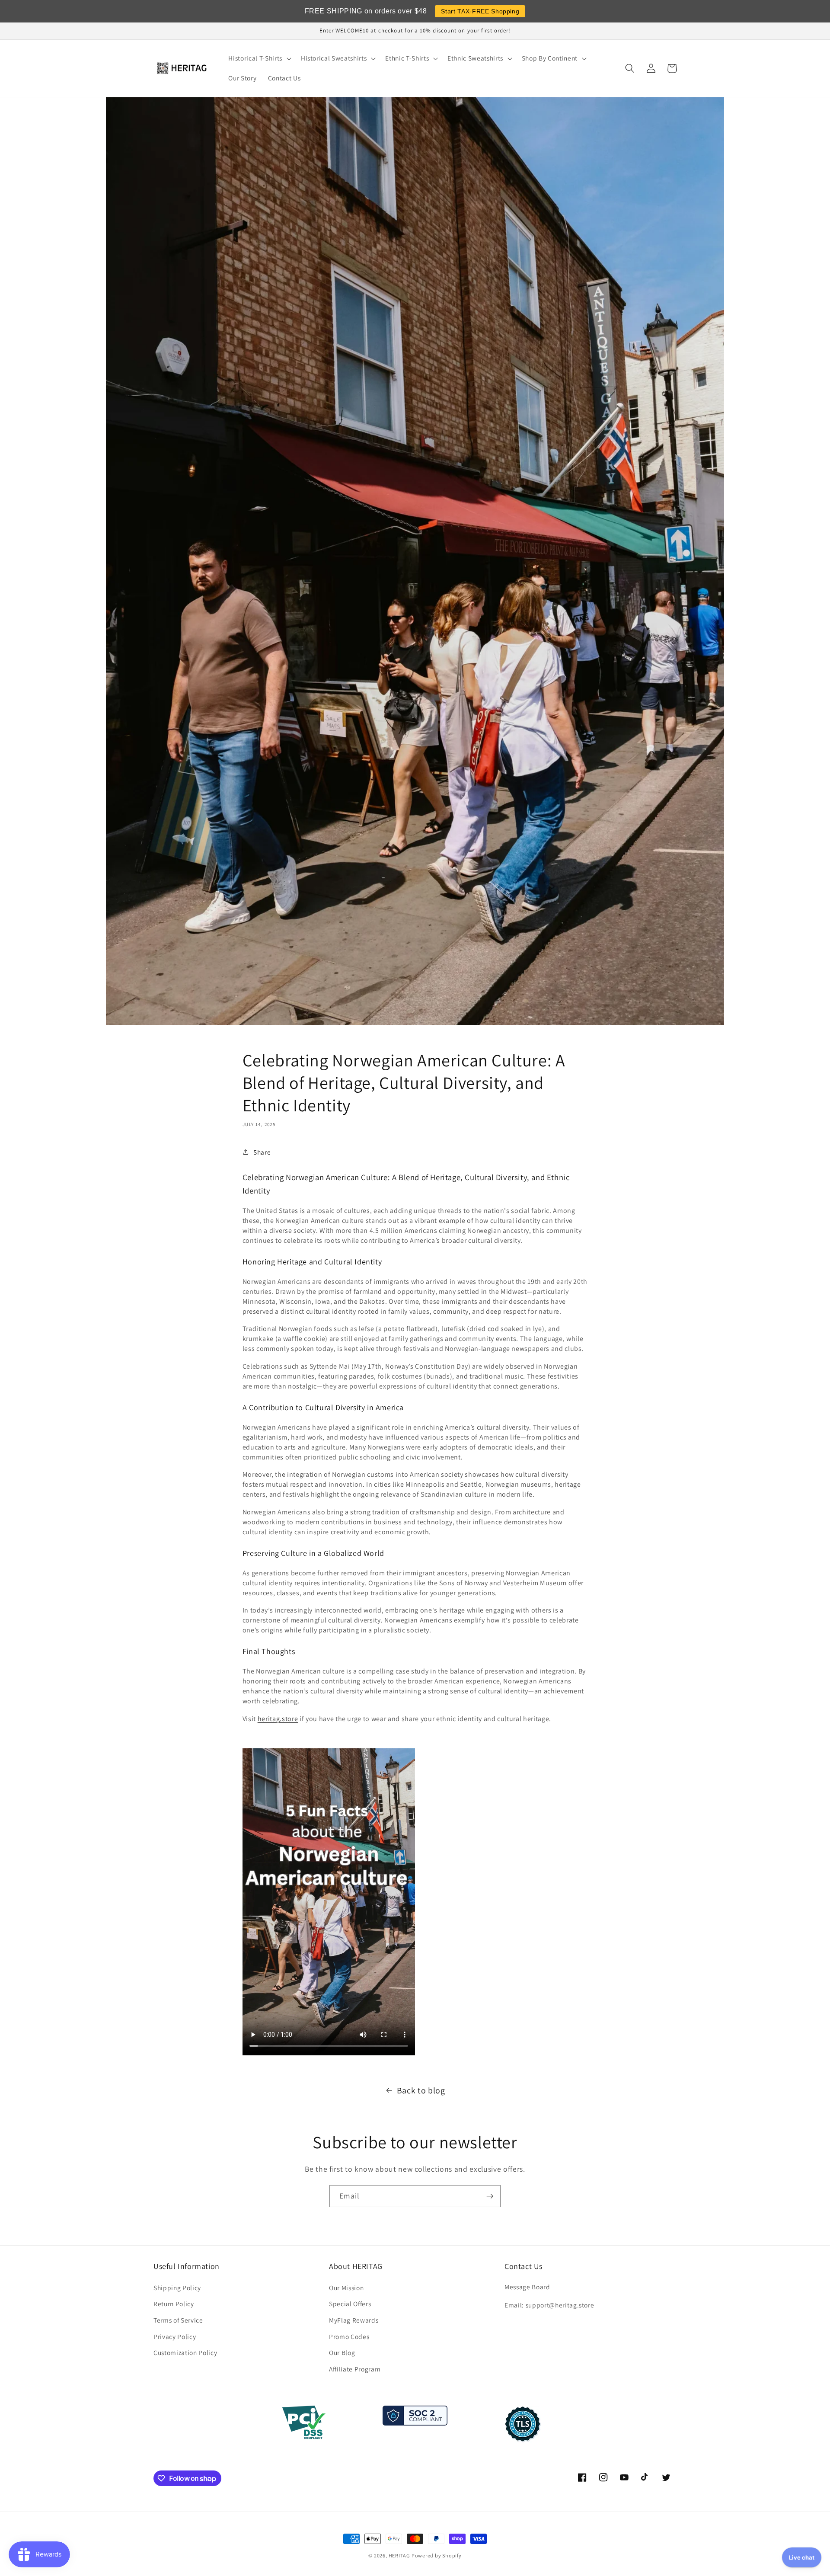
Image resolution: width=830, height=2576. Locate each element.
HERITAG (399, 2555)
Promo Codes (349, 2336)
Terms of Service (178, 2320)
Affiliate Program (355, 2369)
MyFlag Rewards (354, 2320)
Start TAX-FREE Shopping (480, 11)
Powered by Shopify (437, 2555)
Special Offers (350, 2304)
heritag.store (278, 1719)
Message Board (527, 2287)
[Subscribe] (490, 2196)
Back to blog (421, 2090)
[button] (259, 58)
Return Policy (174, 2304)
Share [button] (262, 1152)
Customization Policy (185, 2352)
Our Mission (346, 2288)
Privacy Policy (175, 2336)
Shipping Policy (177, 2288)
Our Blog (342, 2352)
